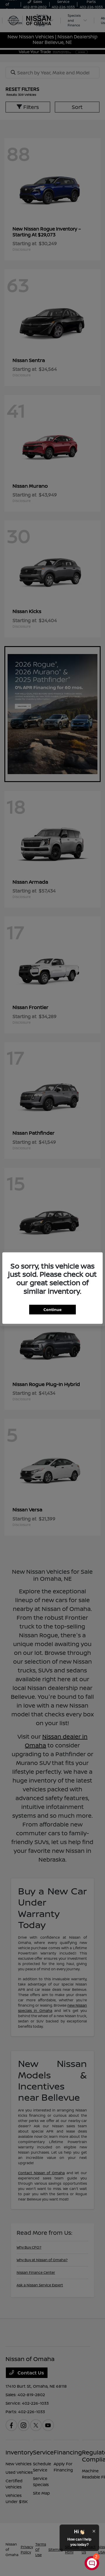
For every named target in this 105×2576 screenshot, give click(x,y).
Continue (52, 1309)
